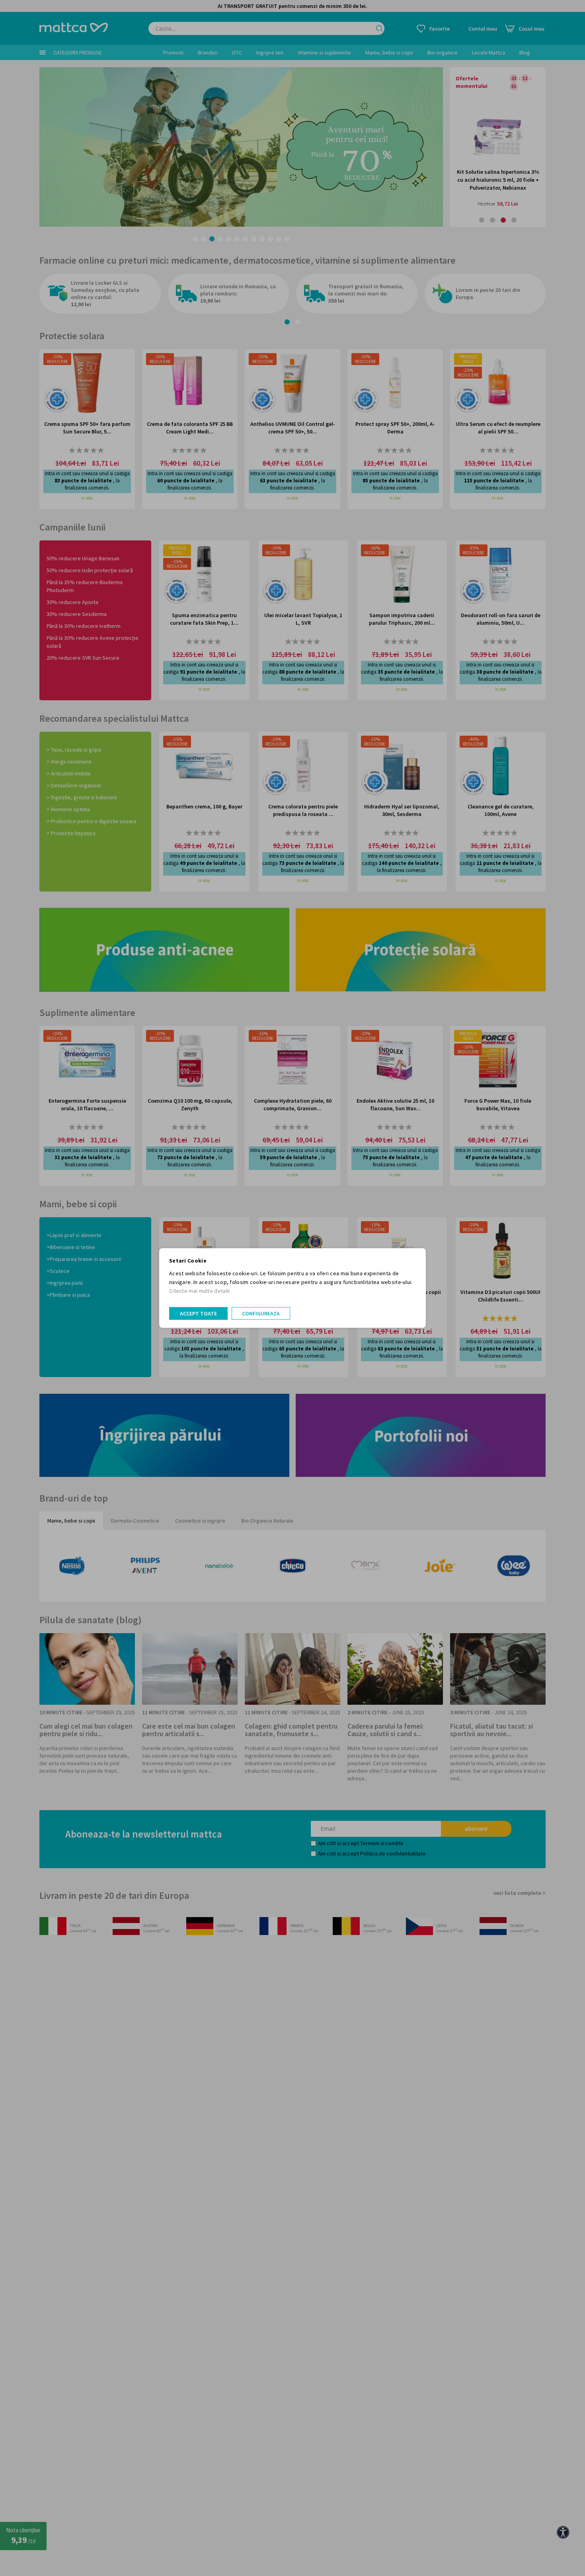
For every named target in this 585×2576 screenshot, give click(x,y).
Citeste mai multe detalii (200, 1291)
